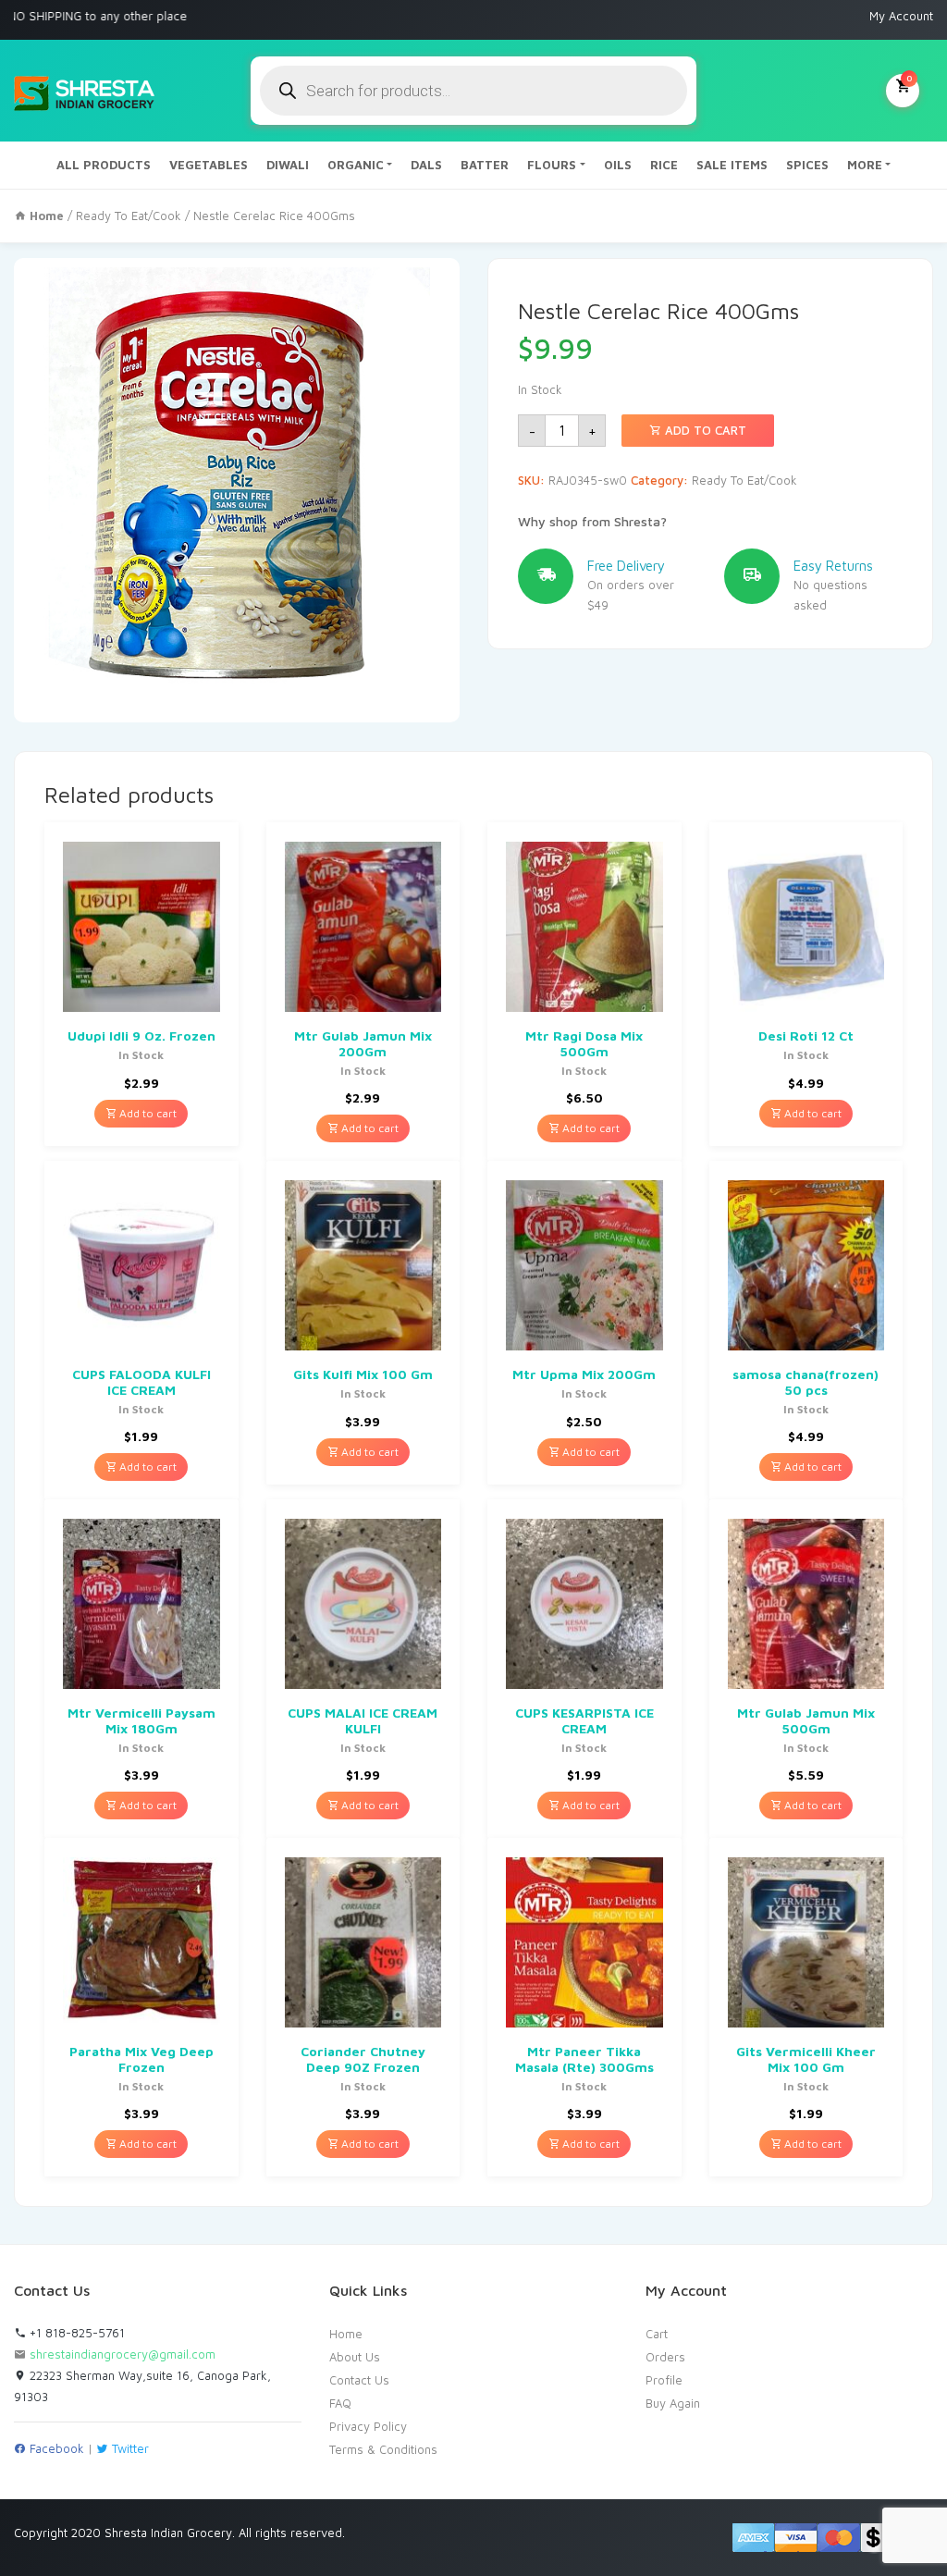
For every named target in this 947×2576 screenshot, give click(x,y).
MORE (865, 165)
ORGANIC (356, 165)
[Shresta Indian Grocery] (86, 91)
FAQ (340, 2403)
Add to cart (704, 430)
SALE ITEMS (732, 165)
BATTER (485, 165)
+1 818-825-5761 (75, 2333)
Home (346, 2334)
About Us (355, 2357)
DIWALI (288, 165)
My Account (901, 16)
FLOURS (552, 165)
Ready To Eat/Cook (129, 216)
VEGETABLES (209, 165)
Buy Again (673, 2403)
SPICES (807, 165)
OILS (618, 165)
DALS (426, 165)
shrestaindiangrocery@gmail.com (123, 2354)
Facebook (55, 2448)
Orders (665, 2357)
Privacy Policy (368, 2426)
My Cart (909, 78)
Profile (664, 2380)
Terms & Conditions (383, 2449)
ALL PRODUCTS (104, 165)
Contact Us (359, 2380)
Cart (657, 2334)
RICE (664, 165)
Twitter (129, 2448)
